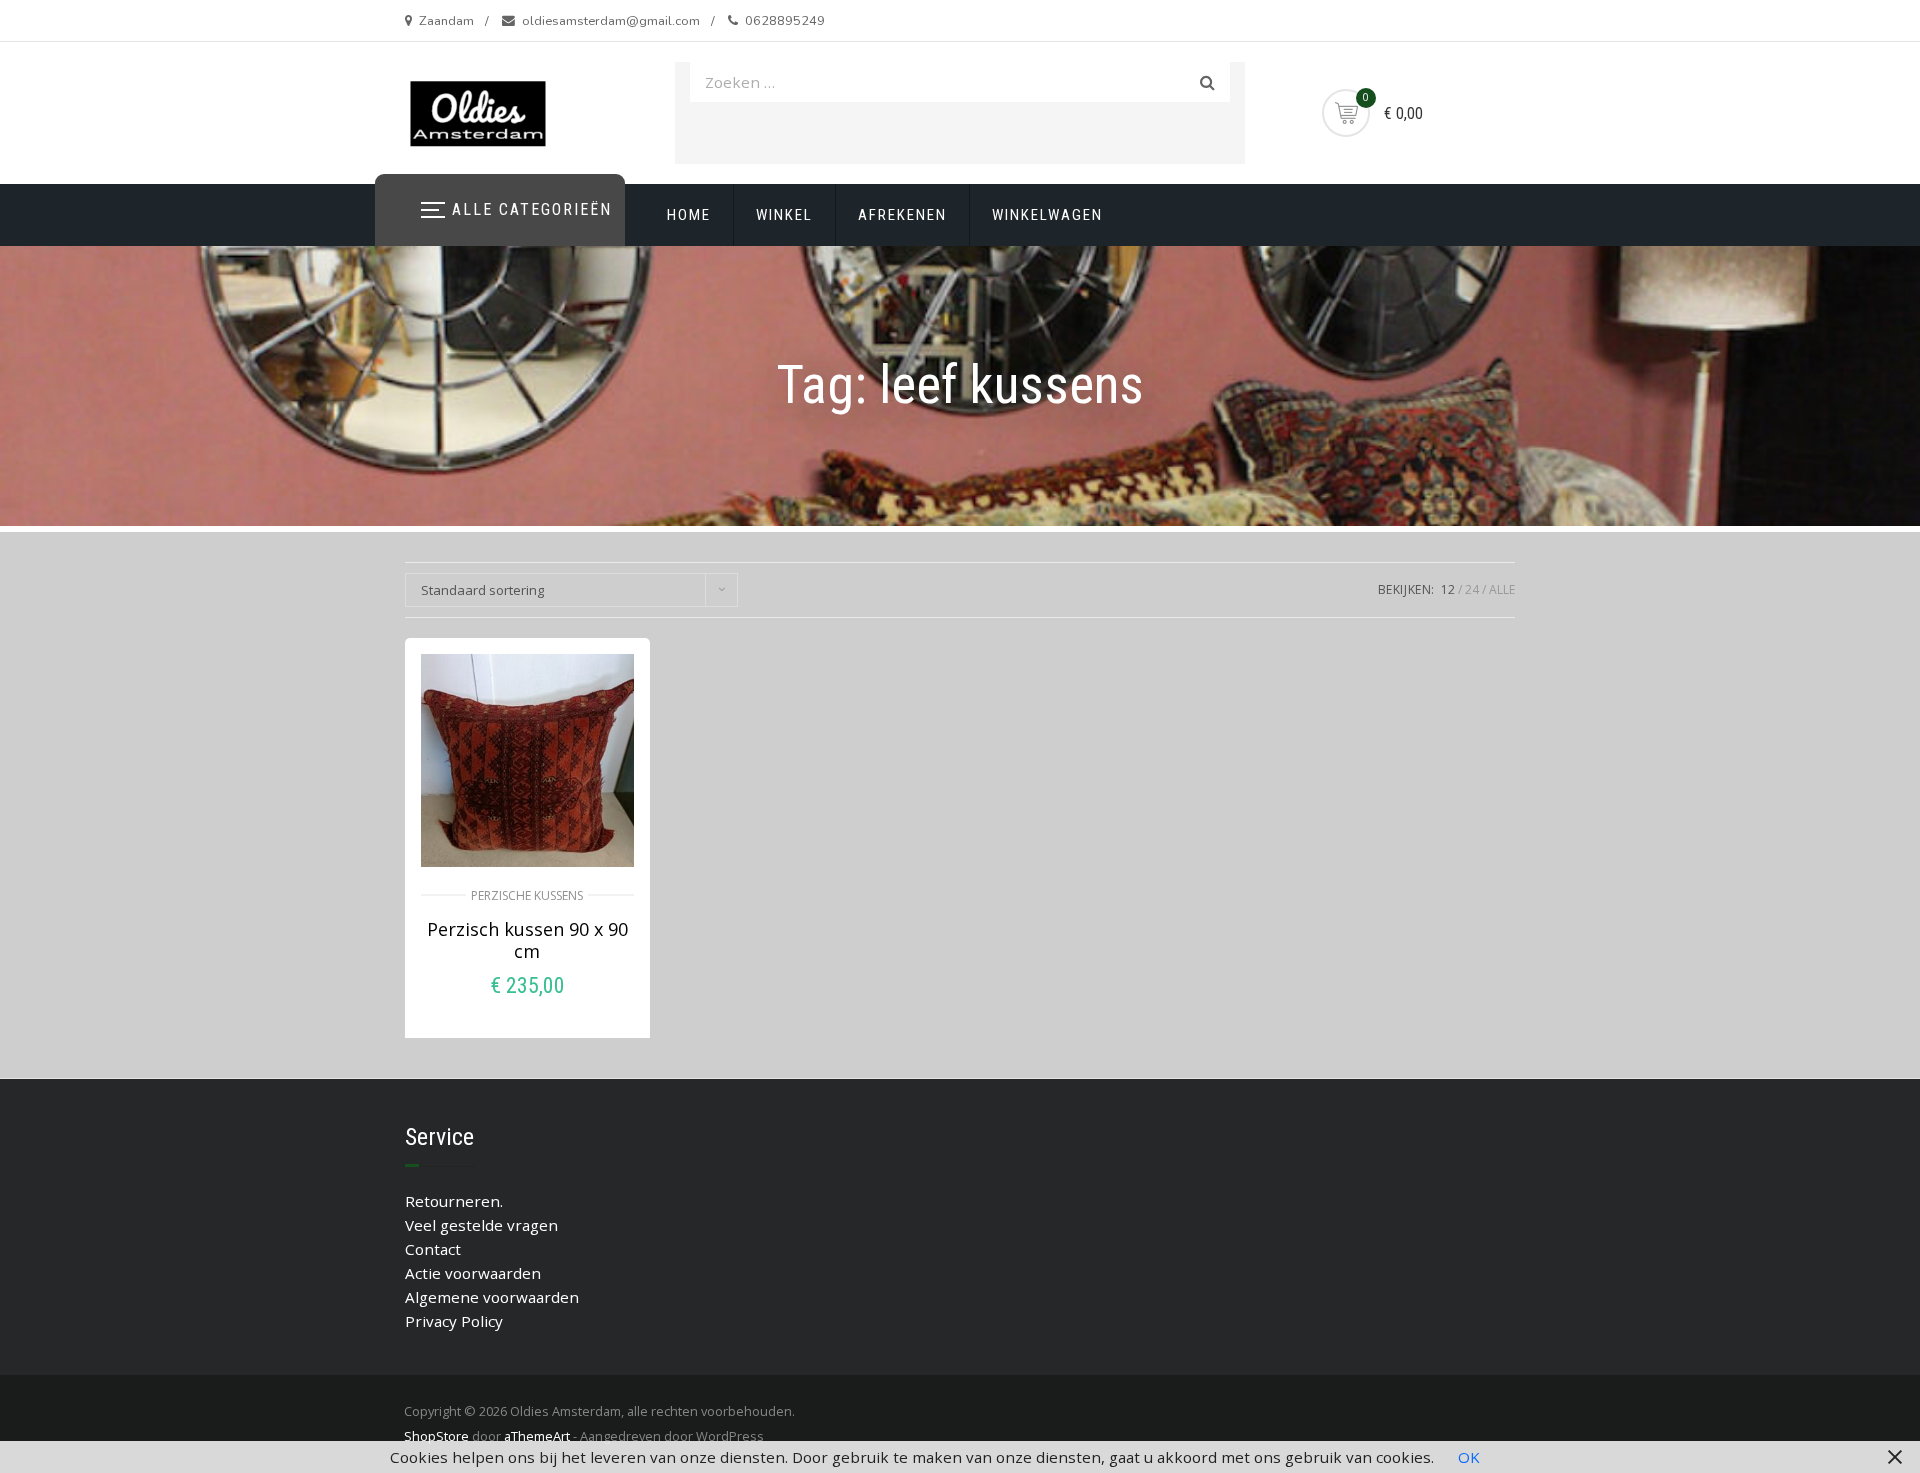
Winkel (784, 215)
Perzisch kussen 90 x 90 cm (527, 940)
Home (689, 215)
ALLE (1502, 589)
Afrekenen (902, 215)
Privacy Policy (454, 1321)
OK (1469, 1457)
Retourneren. (454, 1201)
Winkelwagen (1047, 215)
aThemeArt (537, 1436)
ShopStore (436, 1436)
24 (1472, 589)
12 (1448, 589)
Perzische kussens (527, 895)
